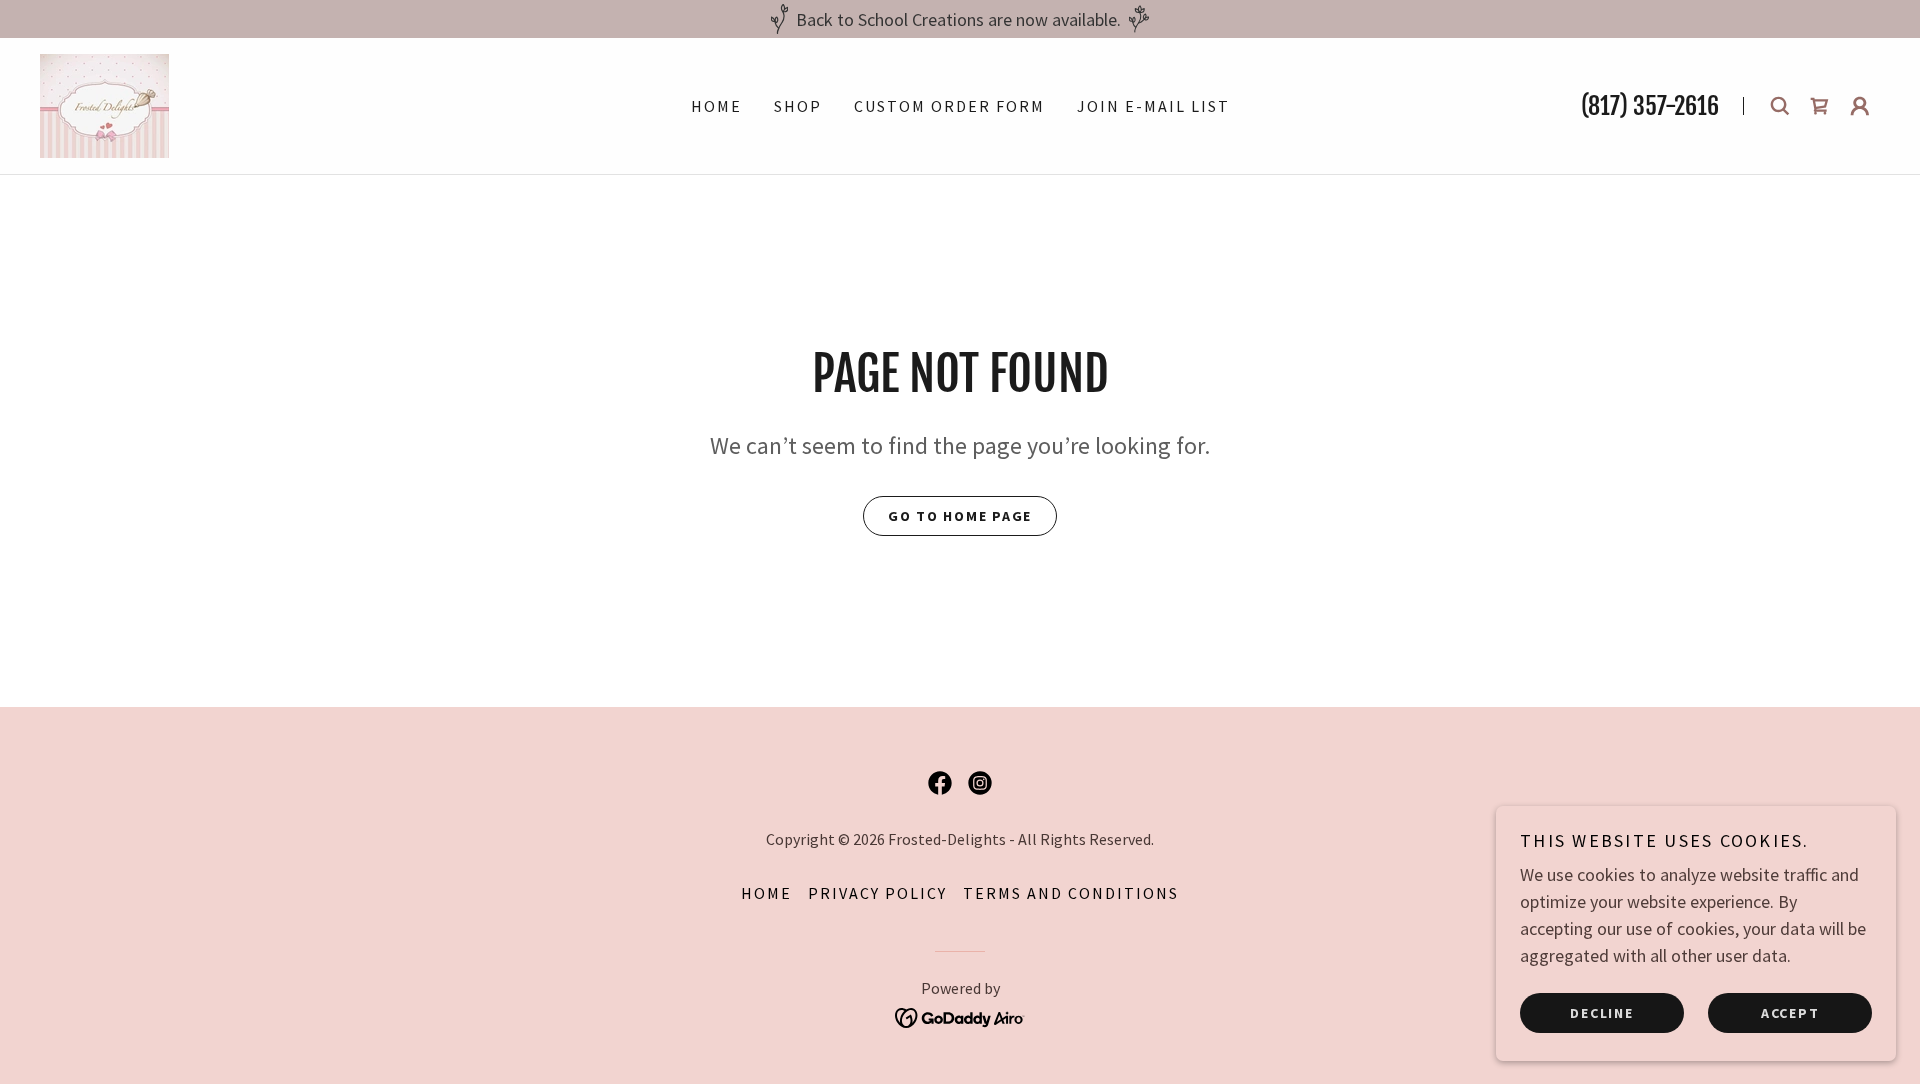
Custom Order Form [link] (949, 106)
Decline (1601, 1012)
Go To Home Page (960, 516)
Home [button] (766, 893)
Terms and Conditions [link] (1071, 893)
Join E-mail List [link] (1153, 106)
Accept (1790, 1012)
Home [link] (716, 106)
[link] (104, 103)
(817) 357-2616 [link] (1650, 106)
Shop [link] (798, 106)
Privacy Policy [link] (877, 893)
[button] (1860, 106)
